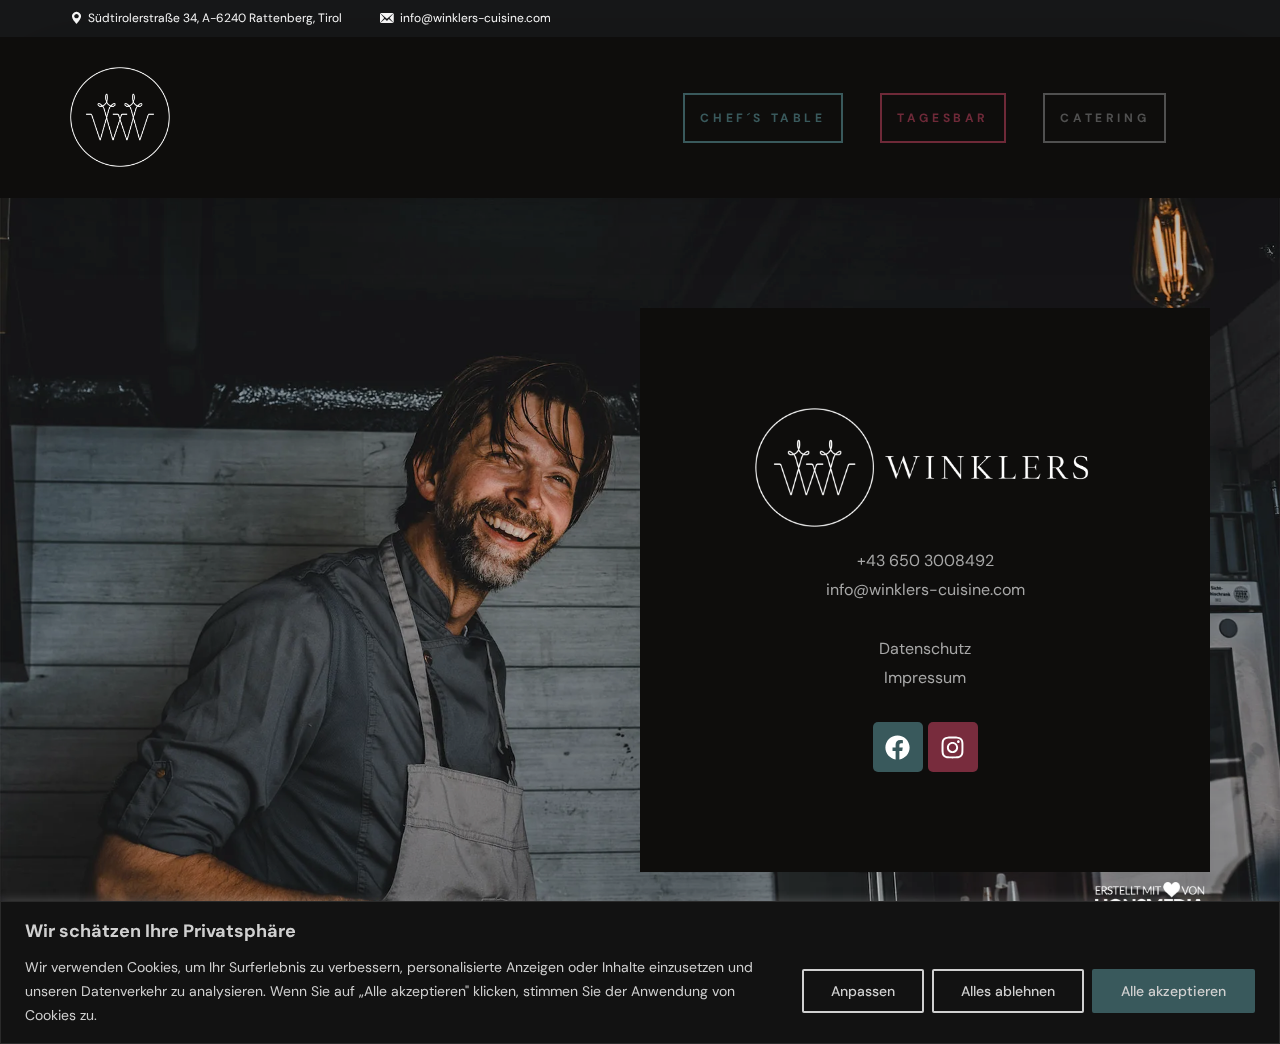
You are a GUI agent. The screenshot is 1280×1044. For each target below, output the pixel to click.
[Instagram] (953, 747)
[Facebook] (898, 747)
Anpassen (863, 991)
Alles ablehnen (1008, 991)
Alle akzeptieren (1173, 991)
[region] (640, 972)
